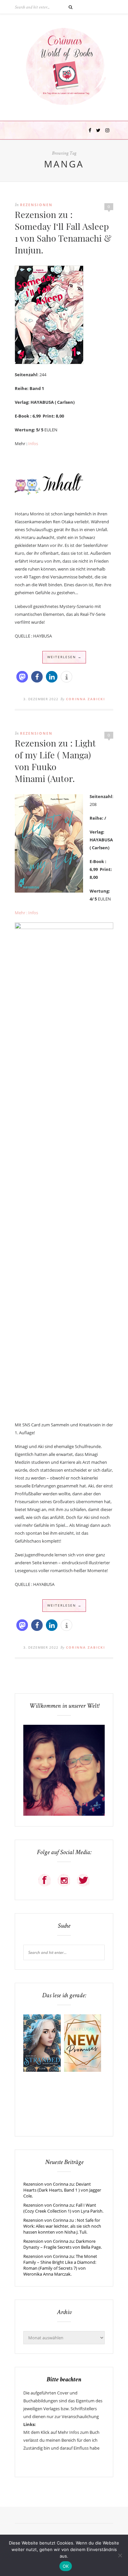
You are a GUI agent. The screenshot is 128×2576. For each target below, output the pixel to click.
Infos (33, 444)
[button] (22, 677)
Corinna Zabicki (85, 699)
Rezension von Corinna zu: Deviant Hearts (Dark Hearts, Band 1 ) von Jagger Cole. (62, 2190)
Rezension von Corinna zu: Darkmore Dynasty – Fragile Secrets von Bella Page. (63, 2244)
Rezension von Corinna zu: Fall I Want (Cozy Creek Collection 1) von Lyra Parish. (63, 2208)
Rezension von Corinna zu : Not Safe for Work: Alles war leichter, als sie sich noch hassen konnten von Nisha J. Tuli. (62, 2226)
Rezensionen (36, 205)
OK (66, 2566)
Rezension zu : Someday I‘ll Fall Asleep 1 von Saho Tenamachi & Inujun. (63, 232)
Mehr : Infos (26, 913)
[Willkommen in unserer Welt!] (64, 1814)
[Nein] (120, 2555)
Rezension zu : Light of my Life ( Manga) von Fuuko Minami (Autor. (55, 761)
